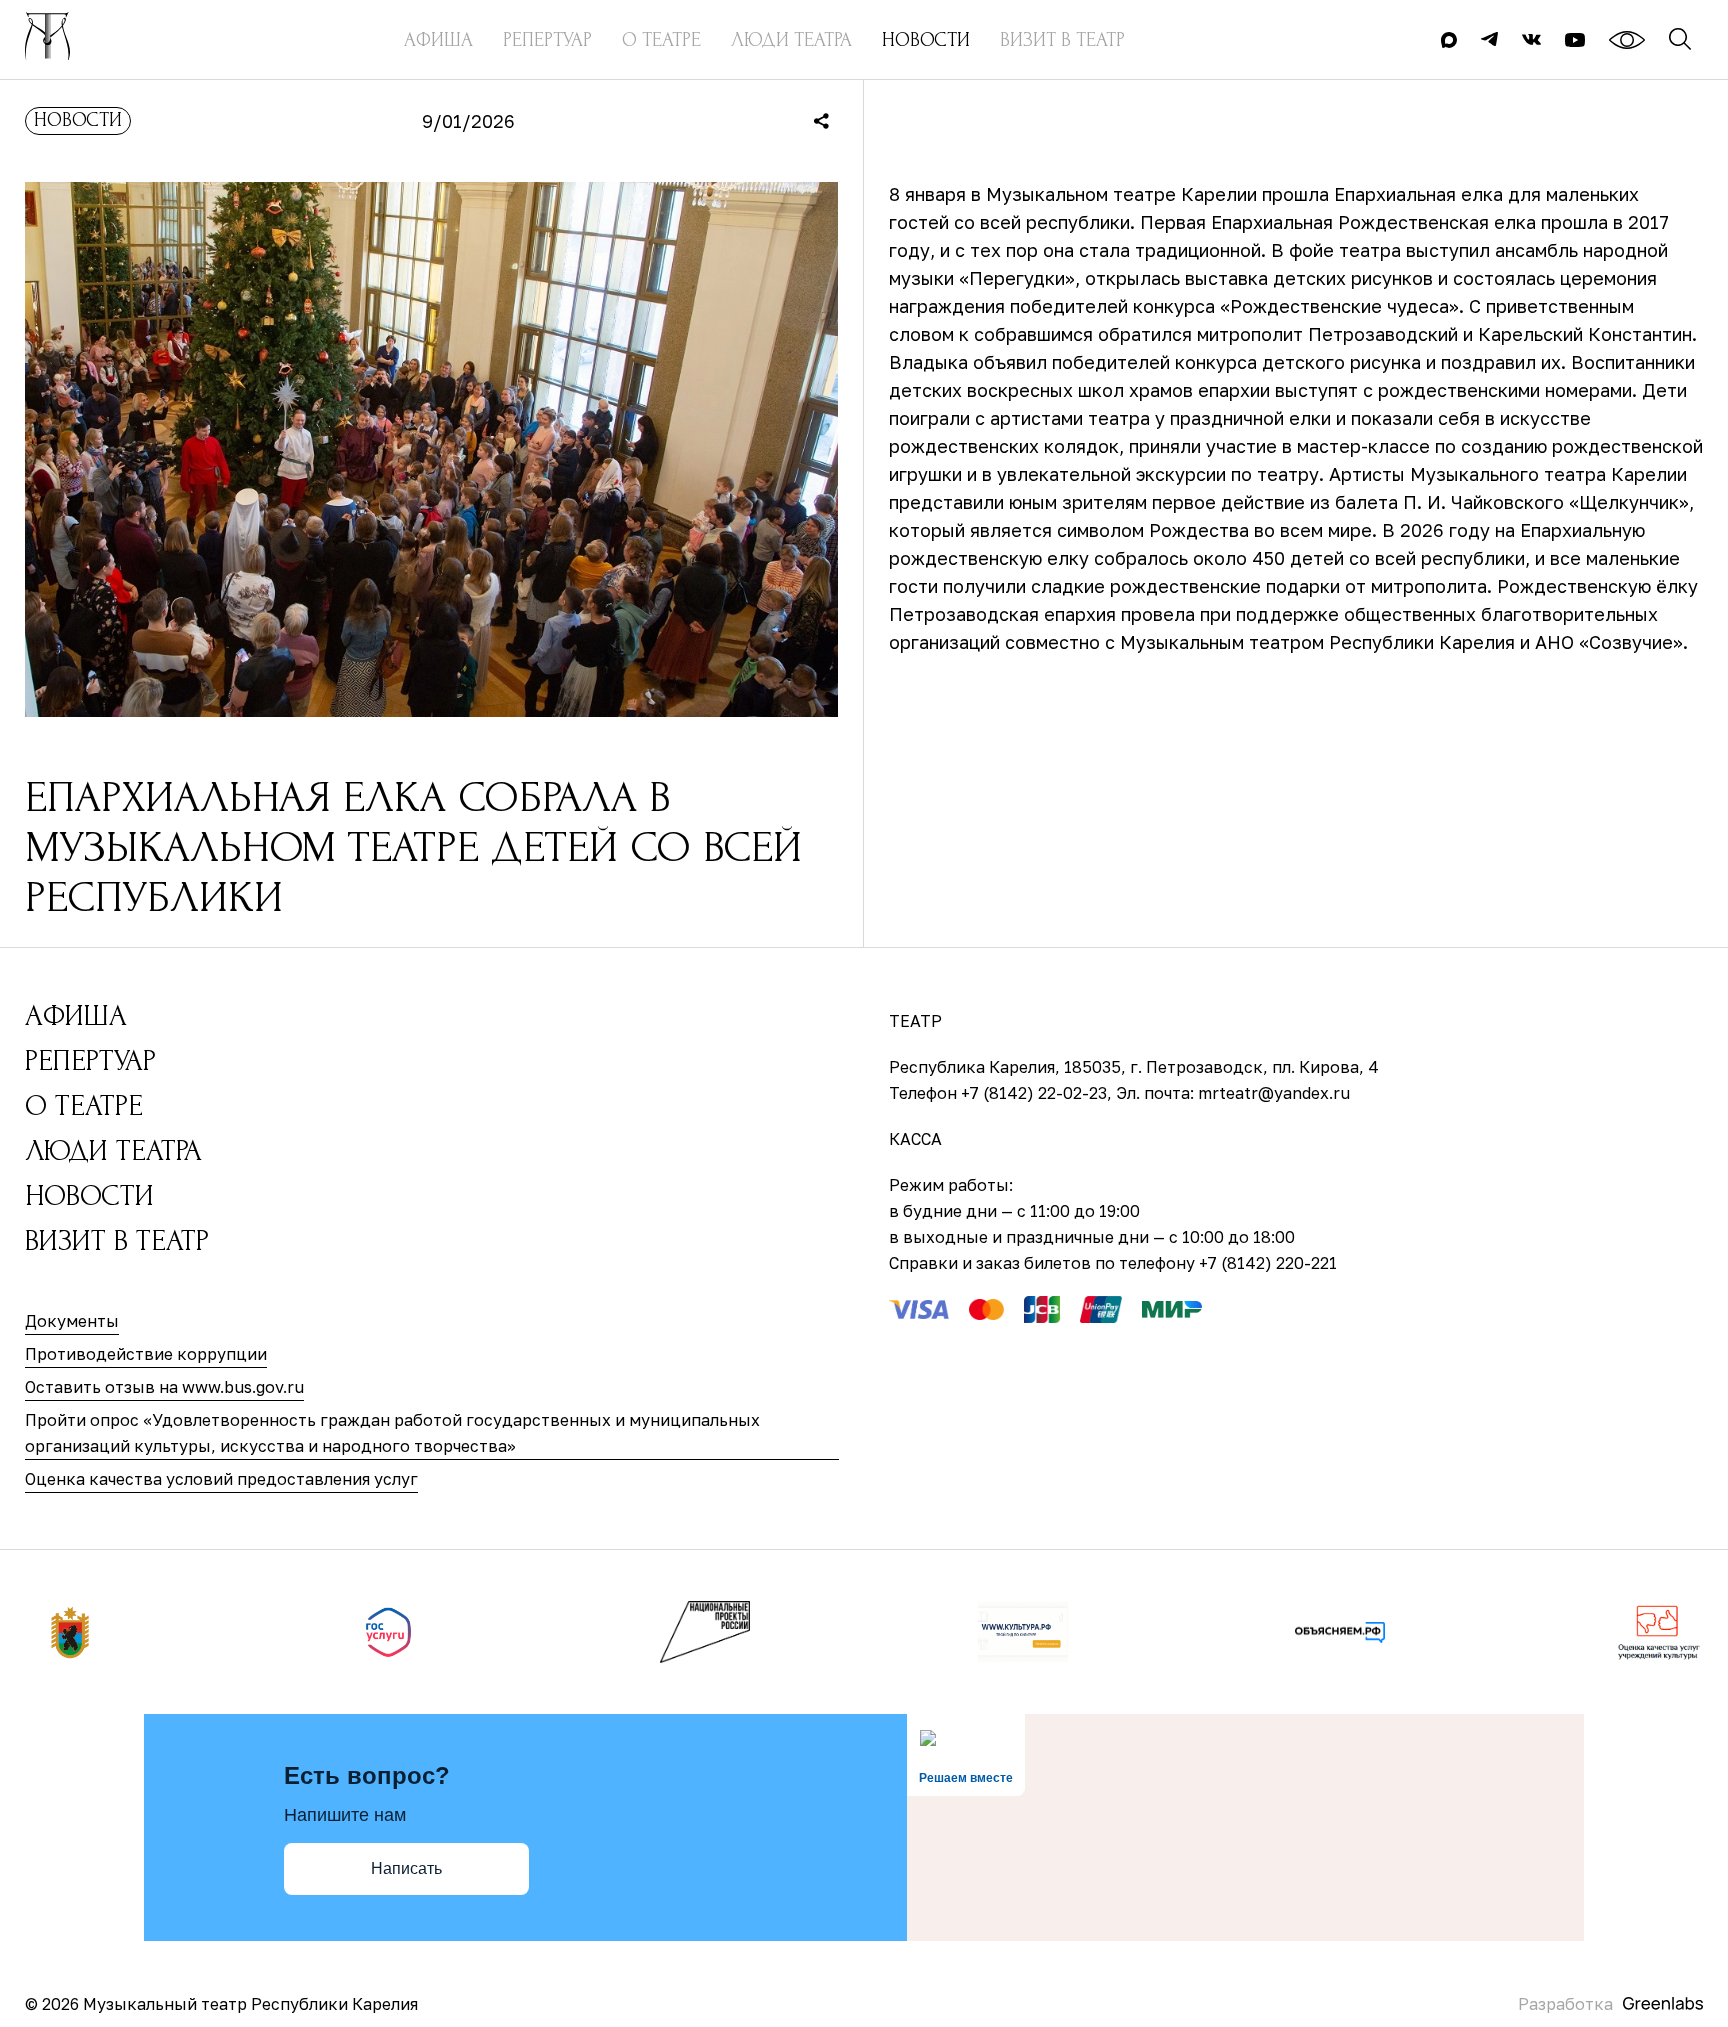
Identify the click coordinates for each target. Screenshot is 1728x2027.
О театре (84, 1105)
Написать (406, 1868)
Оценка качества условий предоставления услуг (221, 1479)
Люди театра (113, 1150)
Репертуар (90, 1060)
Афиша (76, 1015)
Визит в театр (117, 1240)
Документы (72, 1321)
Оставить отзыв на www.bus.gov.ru (164, 1387)
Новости (78, 120)
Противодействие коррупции (146, 1354)
